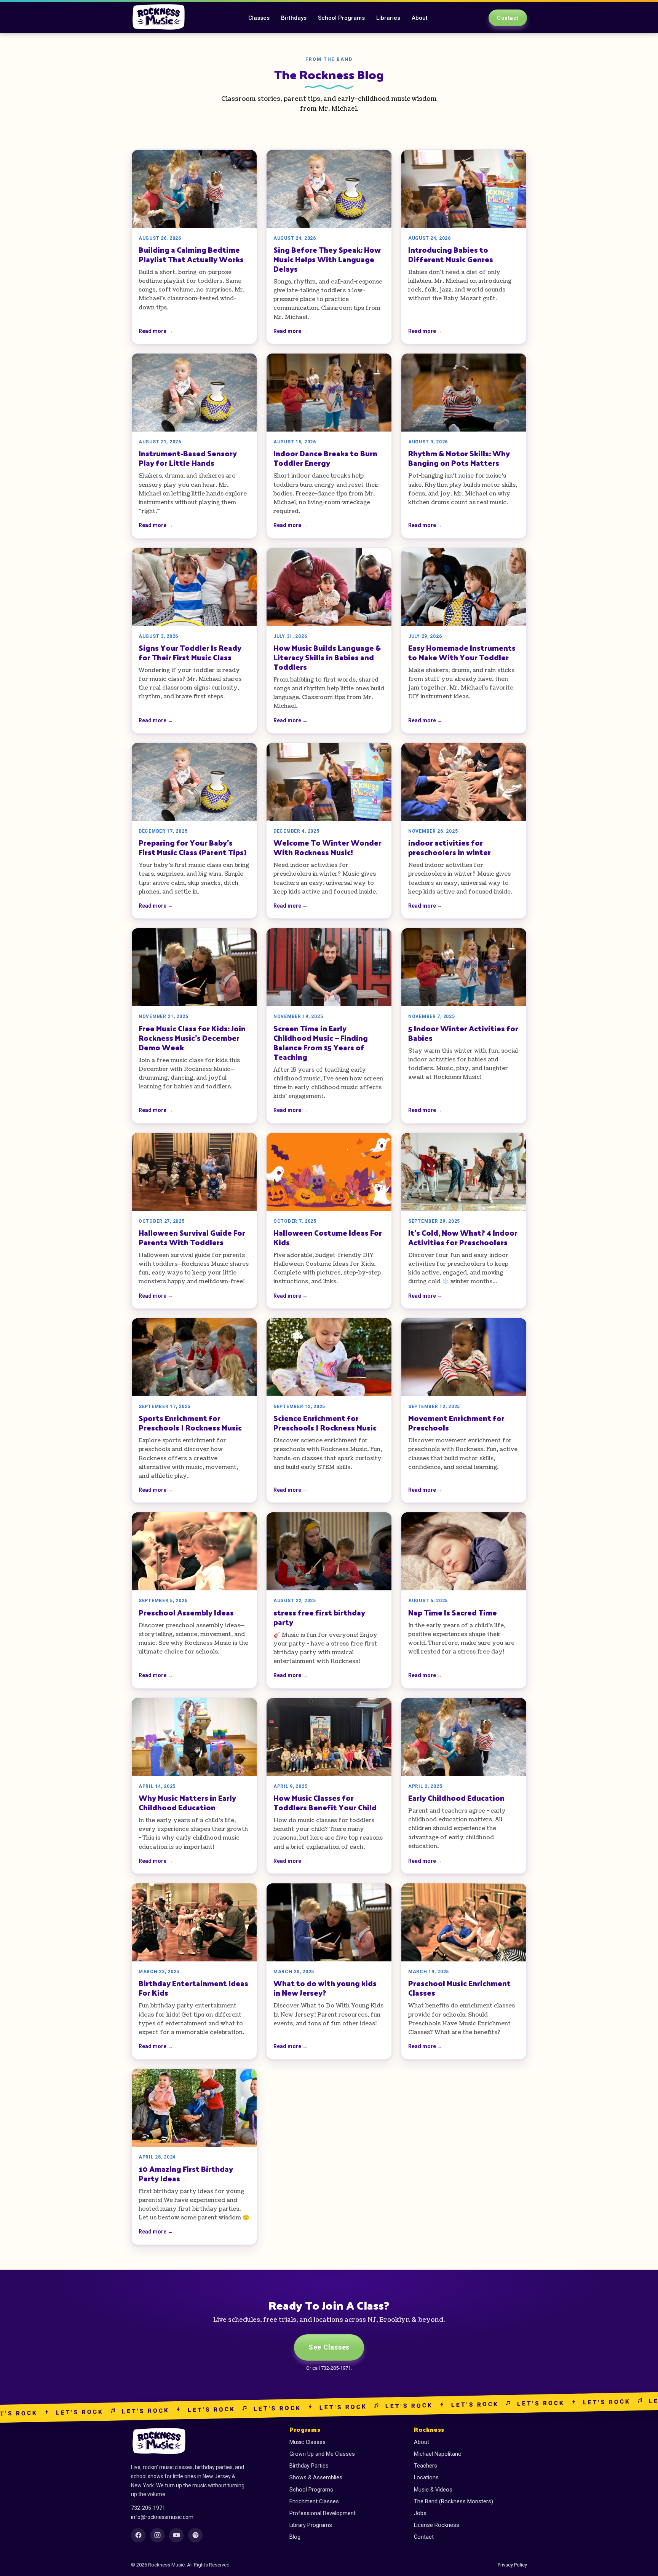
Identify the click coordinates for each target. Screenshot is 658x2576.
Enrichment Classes (314, 2502)
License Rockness (437, 2525)
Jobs (420, 2513)
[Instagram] (157, 2535)
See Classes (329, 2347)
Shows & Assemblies (316, 2478)
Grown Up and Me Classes (322, 2454)
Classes (259, 18)
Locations (426, 2478)
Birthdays (294, 18)
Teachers (426, 2466)
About (420, 18)
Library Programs (311, 2525)
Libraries (388, 18)
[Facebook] (138, 2535)
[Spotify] (195, 2535)
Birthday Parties (309, 2466)
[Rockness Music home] (159, 18)
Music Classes (307, 2442)
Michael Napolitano (438, 2454)
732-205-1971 (148, 2508)
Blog (295, 2537)
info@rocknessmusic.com (162, 2517)
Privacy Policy (512, 2565)
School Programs (341, 18)
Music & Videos (433, 2490)
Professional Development (323, 2513)
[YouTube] (176, 2535)
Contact (508, 18)
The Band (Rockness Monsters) (454, 2502)
